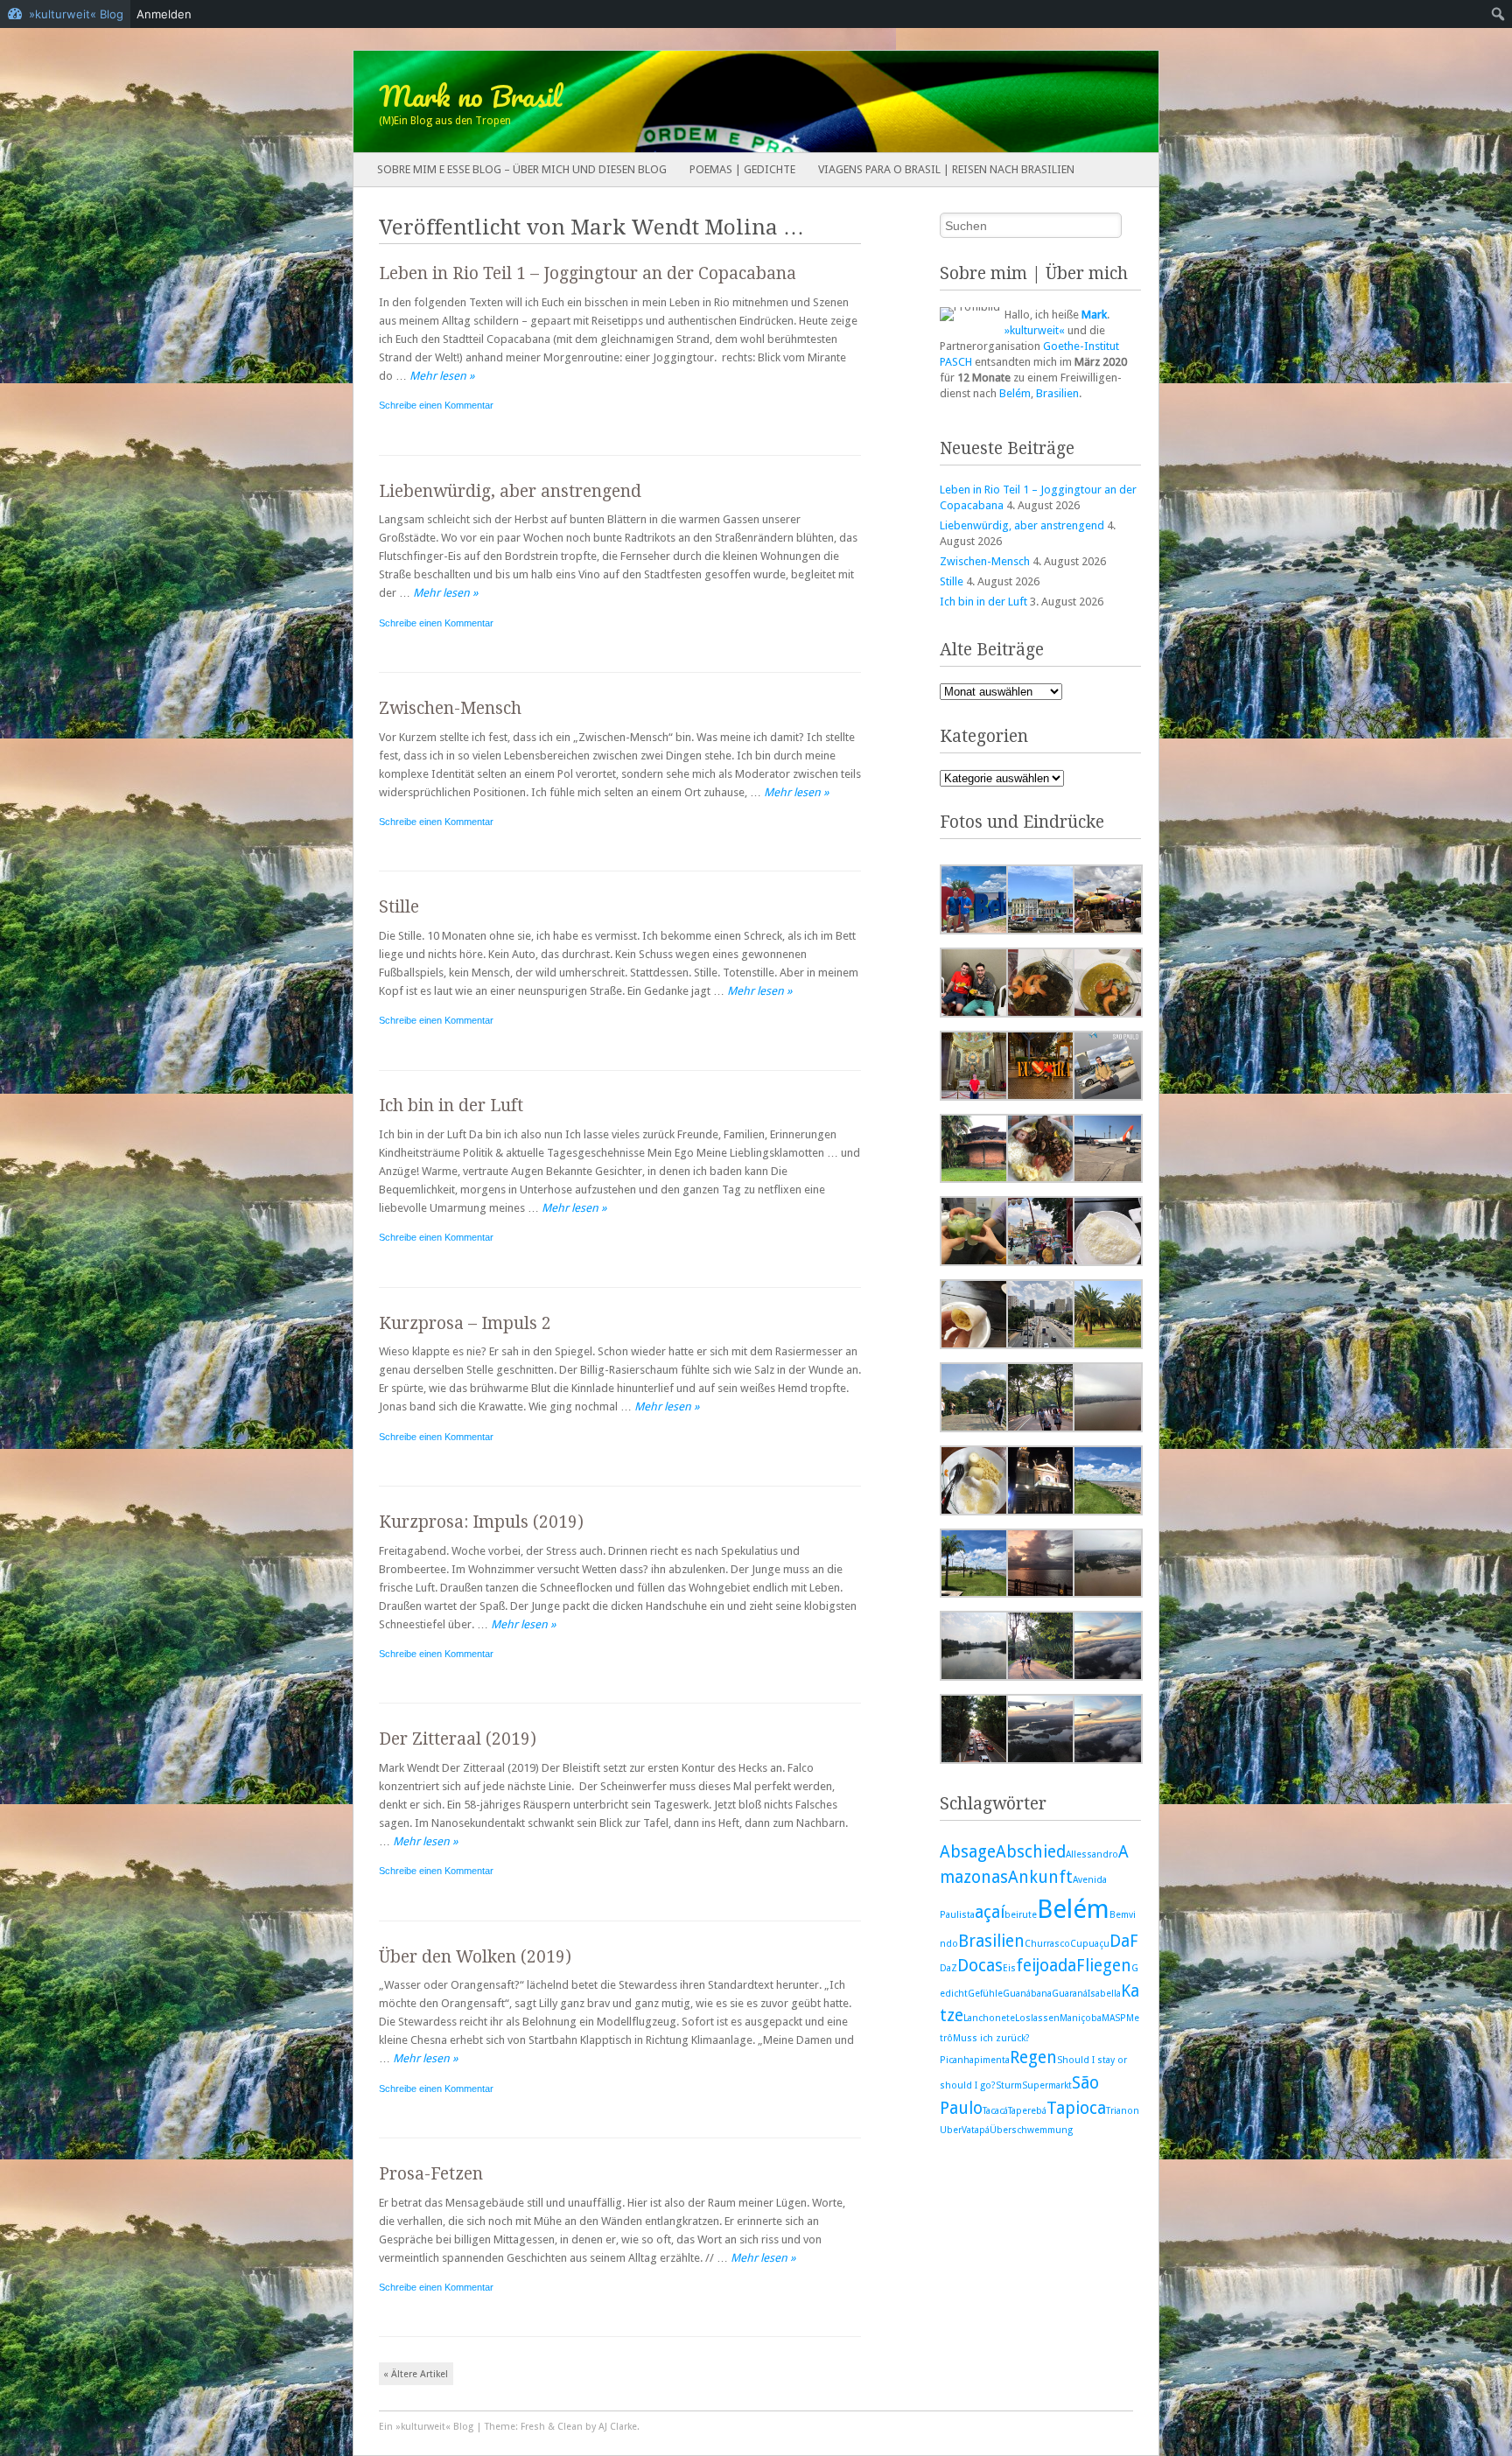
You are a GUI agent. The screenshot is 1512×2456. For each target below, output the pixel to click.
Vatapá (976, 2130)
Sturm (1009, 2085)
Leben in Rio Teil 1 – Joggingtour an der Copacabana (588, 273)
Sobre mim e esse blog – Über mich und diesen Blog (522, 169)
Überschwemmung (1031, 2130)
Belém (1015, 393)
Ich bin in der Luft (451, 1106)
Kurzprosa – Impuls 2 (465, 1323)
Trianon (1123, 2111)
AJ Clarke (618, 2427)
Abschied (1031, 1852)
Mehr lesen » (442, 376)
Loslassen (1037, 2018)
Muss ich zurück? (991, 2038)
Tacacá (995, 2111)
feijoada (1046, 1966)
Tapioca (1076, 2108)
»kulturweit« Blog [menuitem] (76, 14)
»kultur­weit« (1035, 330)
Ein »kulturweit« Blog (426, 2427)
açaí (990, 1912)
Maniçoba (1081, 2018)
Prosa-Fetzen (431, 2174)
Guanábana (1027, 1994)
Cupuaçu (1090, 1944)
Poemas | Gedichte (742, 169)
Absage (968, 1852)
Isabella (1104, 1994)
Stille (399, 907)
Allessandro (1092, 1854)
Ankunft (1040, 1877)
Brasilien (1057, 393)
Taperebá (1027, 2111)
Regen (1033, 2057)
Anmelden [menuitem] (164, 14)
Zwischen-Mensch (450, 708)
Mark (1094, 315)
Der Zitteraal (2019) (458, 1739)
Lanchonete (989, 2018)
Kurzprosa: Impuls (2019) (481, 1522)
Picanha (957, 2060)
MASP (1114, 2018)
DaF (1124, 1941)
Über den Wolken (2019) (475, 1957)
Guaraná (1070, 1994)
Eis (1009, 1968)
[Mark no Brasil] (675, 101)
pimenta (992, 2060)
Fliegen (1104, 1966)
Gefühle (985, 1994)
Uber (951, 2130)
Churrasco (1047, 1944)
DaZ (948, 1968)
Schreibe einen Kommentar (436, 405)
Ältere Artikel (416, 2374)
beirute (1021, 1915)
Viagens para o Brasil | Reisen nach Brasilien (946, 169)
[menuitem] (1498, 14)
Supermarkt (1047, 2085)
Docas (980, 1966)
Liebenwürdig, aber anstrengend (510, 491)
